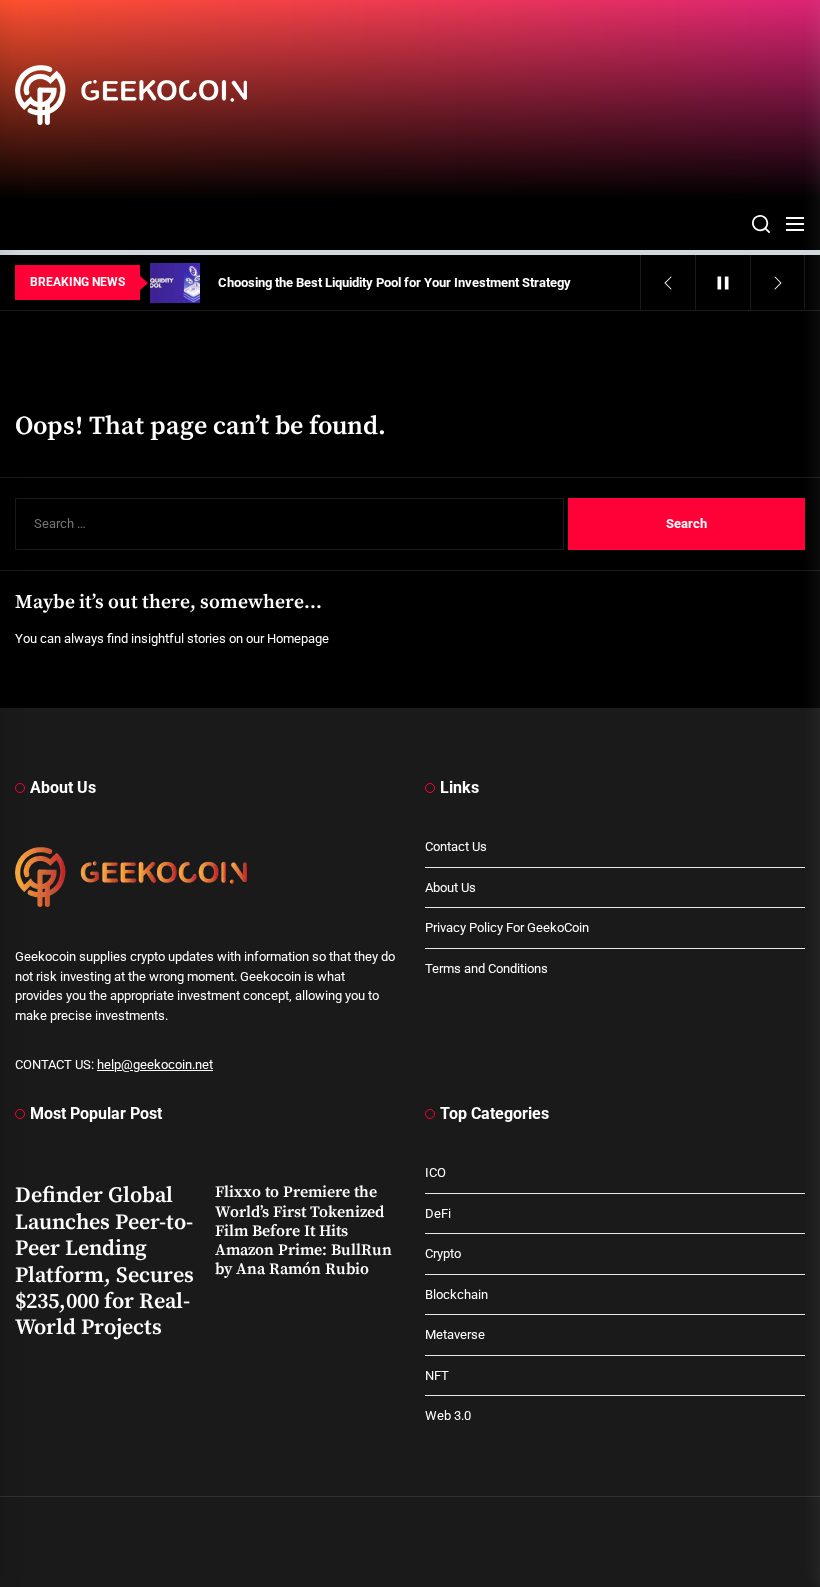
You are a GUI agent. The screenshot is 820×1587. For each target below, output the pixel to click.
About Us (450, 887)
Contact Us (456, 846)
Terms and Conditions (486, 968)
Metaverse (455, 1334)
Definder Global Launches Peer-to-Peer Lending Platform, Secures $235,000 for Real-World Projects (104, 1261)
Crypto (443, 1253)
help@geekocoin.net (155, 1064)
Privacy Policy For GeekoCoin (507, 927)
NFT (437, 1375)
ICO (435, 1172)
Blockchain (456, 1294)
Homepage (298, 638)
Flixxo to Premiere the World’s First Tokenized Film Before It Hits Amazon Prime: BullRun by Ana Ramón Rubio (303, 1230)
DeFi (438, 1213)
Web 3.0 (448, 1415)
